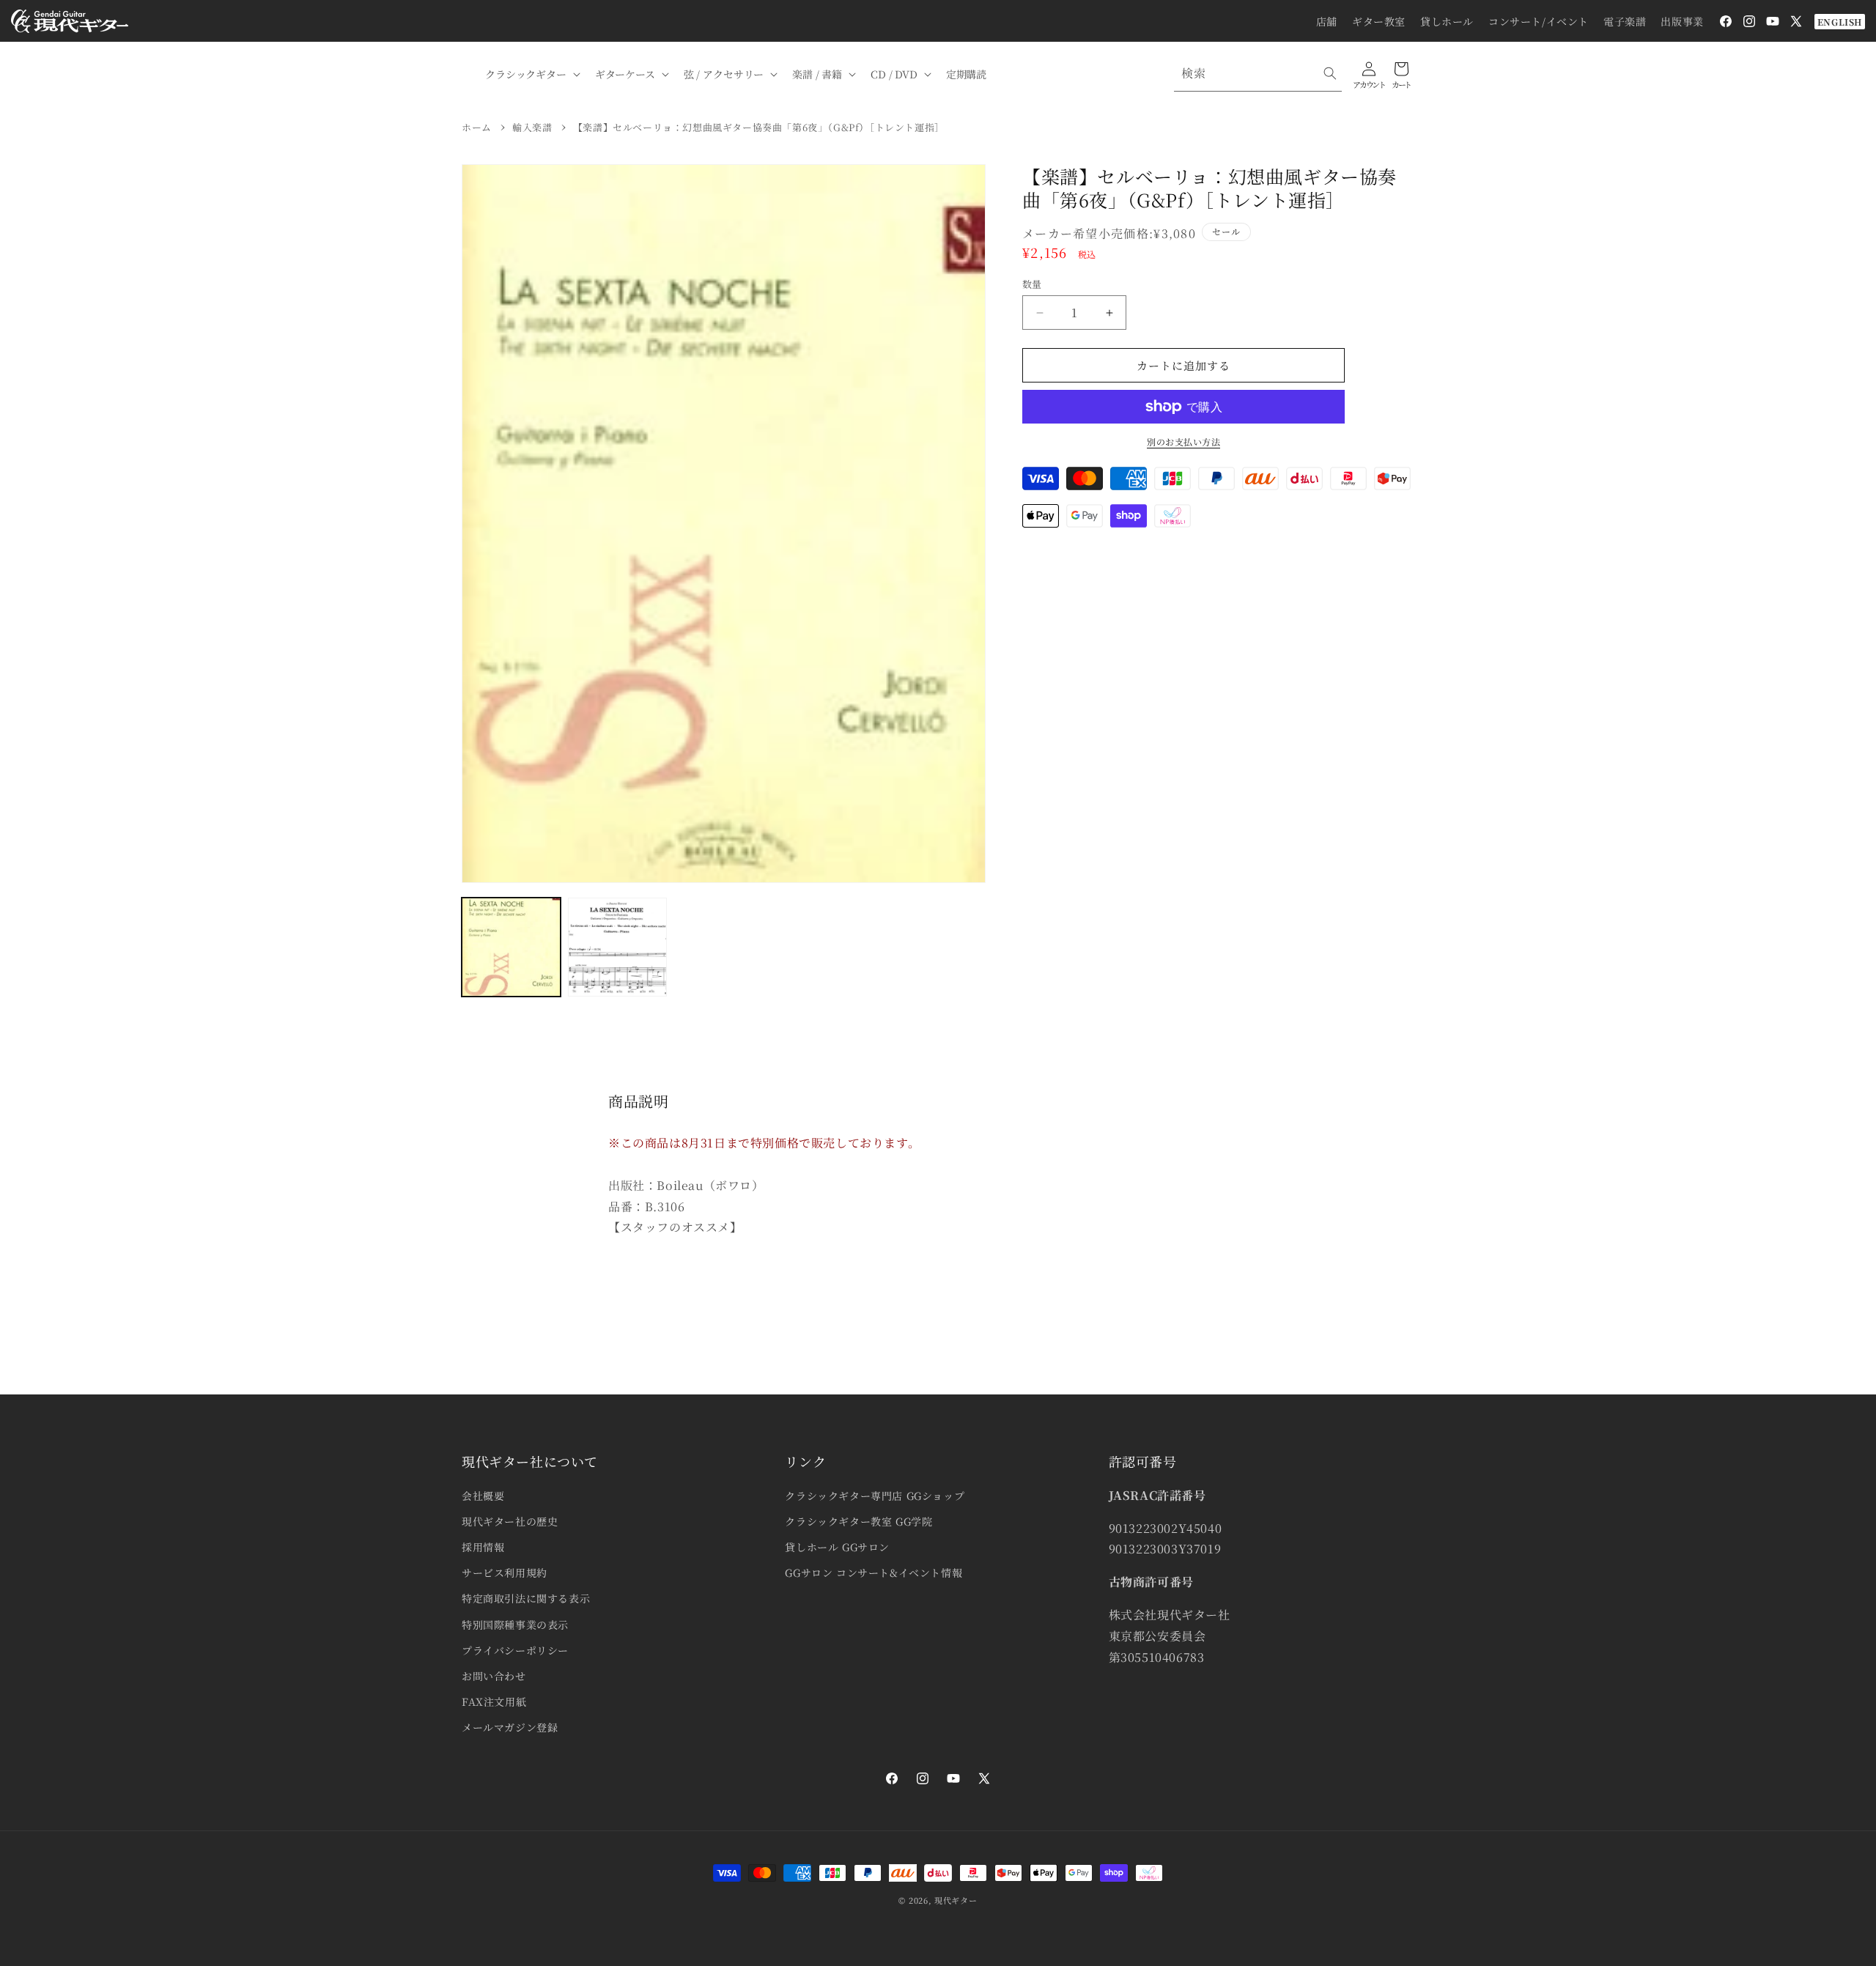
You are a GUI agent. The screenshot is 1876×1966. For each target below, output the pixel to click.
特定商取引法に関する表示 (526, 1598)
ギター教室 (1379, 21)
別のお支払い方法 (1183, 441)
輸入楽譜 (532, 127)
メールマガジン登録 (510, 1727)
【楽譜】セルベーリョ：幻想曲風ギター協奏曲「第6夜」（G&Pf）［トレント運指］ (759, 127)
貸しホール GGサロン (837, 1547)
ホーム (477, 127)
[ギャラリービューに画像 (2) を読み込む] (617, 947)
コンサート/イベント (1539, 21)
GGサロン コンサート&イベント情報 (874, 1573)
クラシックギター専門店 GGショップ (875, 1496)
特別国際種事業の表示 (515, 1625)
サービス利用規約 (505, 1573)
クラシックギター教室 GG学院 (858, 1521)
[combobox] (1258, 74)
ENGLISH (1840, 22)
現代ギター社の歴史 (510, 1521)
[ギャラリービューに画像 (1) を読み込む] (511, 947)
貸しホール (1447, 21)
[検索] (1330, 73)
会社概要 (483, 1496)
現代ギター (956, 1900)
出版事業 (1682, 21)
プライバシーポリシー (515, 1650)
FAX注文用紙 (494, 1701)
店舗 (1327, 21)
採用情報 (483, 1547)
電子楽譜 (1625, 21)
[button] (531, 74)
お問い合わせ (494, 1676)
